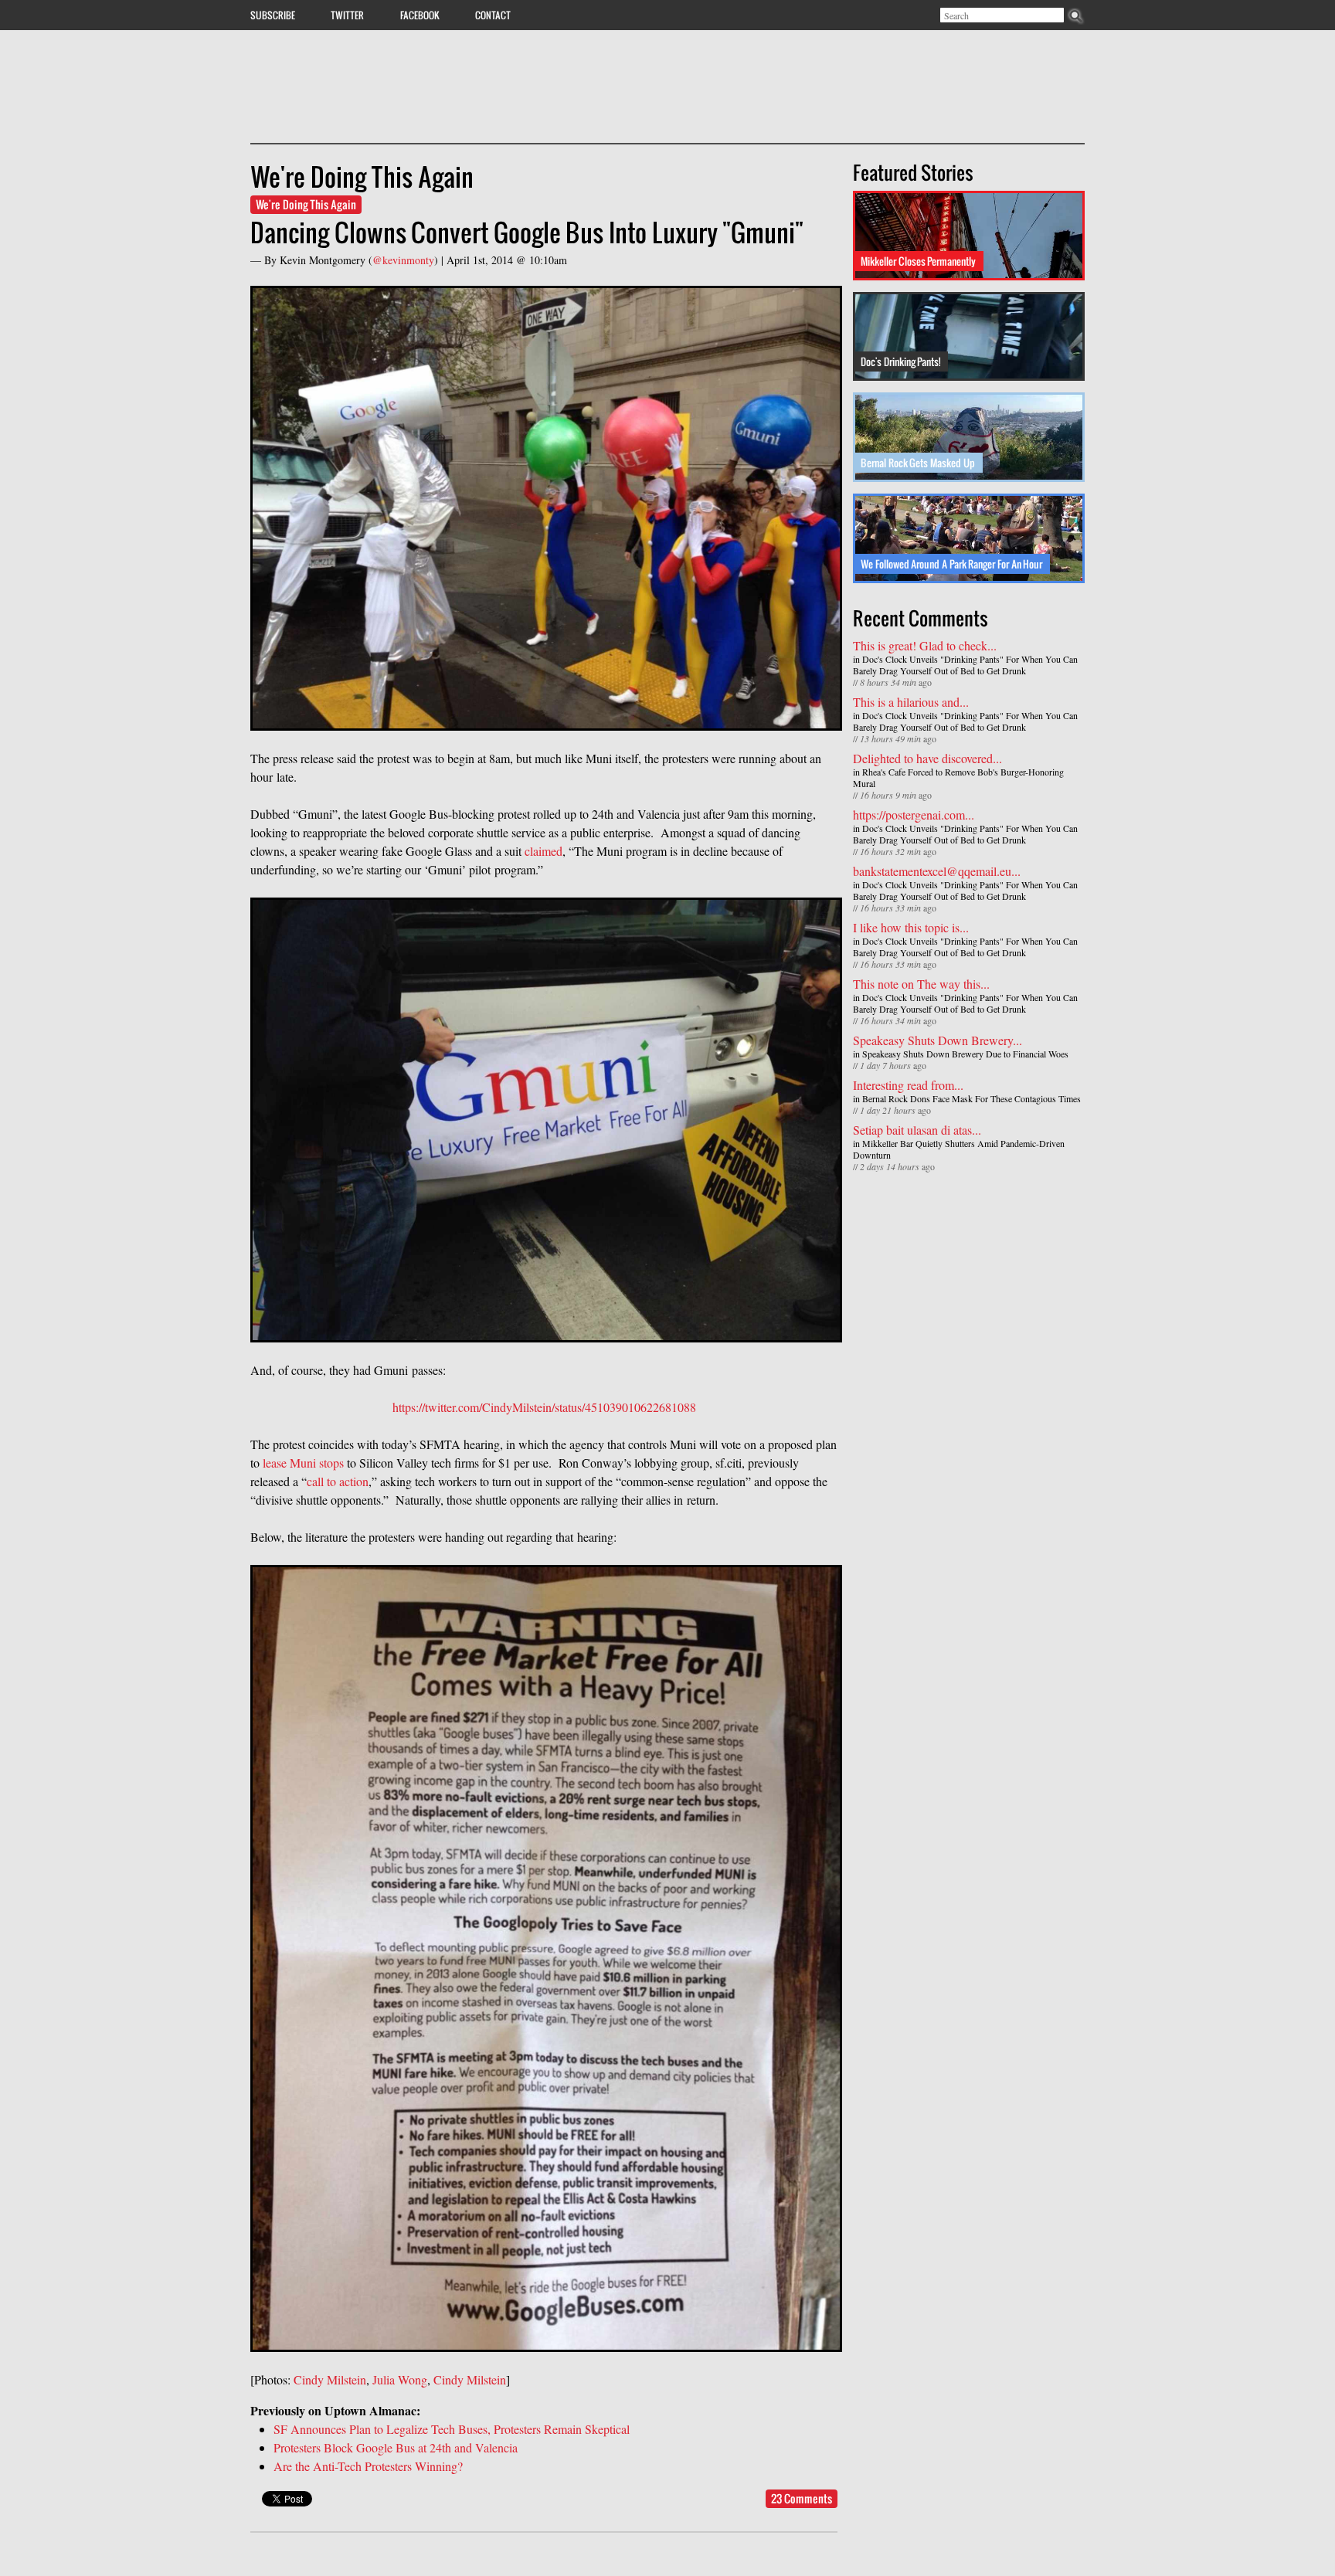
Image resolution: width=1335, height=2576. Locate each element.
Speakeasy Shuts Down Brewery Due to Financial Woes (965, 1054)
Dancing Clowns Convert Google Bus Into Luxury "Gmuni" (527, 232)
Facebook (420, 15)
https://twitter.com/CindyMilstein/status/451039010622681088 (544, 1407)
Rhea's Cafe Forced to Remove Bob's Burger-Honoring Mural (958, 777)
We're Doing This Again (306, 204)
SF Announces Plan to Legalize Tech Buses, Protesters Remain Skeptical (452, 2429)
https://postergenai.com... (914, 815)
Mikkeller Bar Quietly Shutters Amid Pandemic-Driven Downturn (959, 1149)
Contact (493, 15)
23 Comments (802, 2498)
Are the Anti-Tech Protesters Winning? (368, 2466)
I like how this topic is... (911, 927)
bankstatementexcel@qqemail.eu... (937, 871)
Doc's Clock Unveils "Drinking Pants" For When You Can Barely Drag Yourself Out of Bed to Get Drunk (965, 665)
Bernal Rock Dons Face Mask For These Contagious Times (972, 1098)
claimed (544, 851)
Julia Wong (400, 2379)
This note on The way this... (921, 984)
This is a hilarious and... (911, 702)
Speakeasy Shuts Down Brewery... (938, 1040)
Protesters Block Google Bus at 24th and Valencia (396, 2447)
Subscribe (273, 15)
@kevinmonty (403, 260)
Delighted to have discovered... (927, 758)
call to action (338, 1481)
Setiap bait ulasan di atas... (917, 1130)
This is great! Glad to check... (925, 645)
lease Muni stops (303, 1463)
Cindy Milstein (330, 2379)
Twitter (347, 15)
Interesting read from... (908, 1085)
